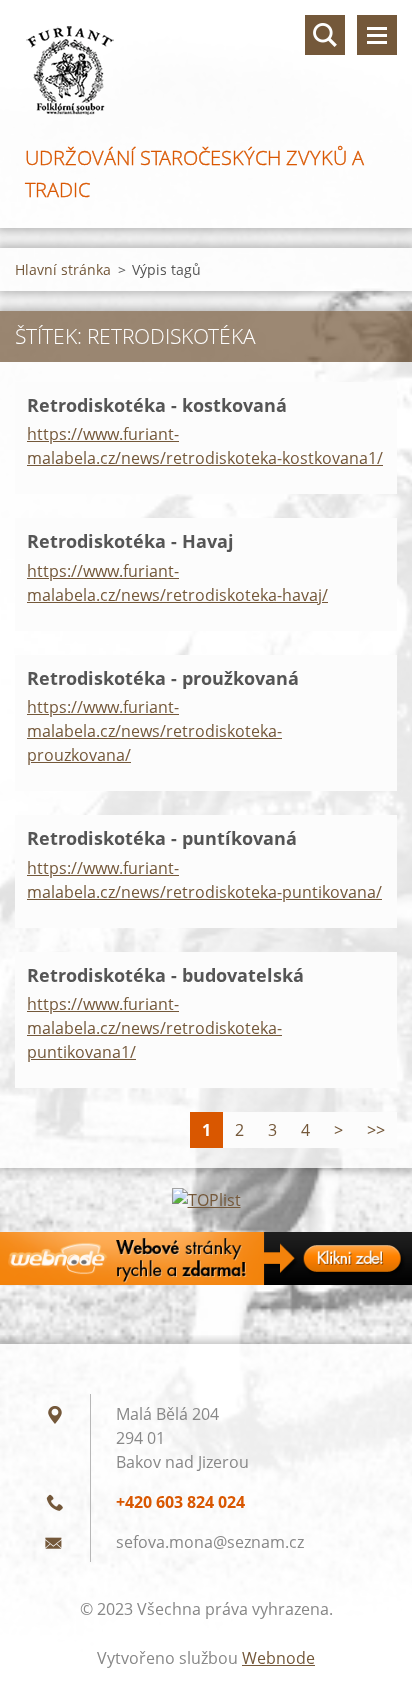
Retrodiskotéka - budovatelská (165, 975)
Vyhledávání (325, 35)
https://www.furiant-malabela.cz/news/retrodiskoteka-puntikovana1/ (154, 1028)
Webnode (278, 1658)
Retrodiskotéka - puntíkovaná (162, 838)
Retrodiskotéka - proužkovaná (163, 678)
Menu (377, 35)
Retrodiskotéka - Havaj (130, 541)
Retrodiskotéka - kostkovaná (157, 405)
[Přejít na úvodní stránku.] (206, 71)
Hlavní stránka (63, 269)
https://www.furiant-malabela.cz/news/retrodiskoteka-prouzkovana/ (154, 731)
